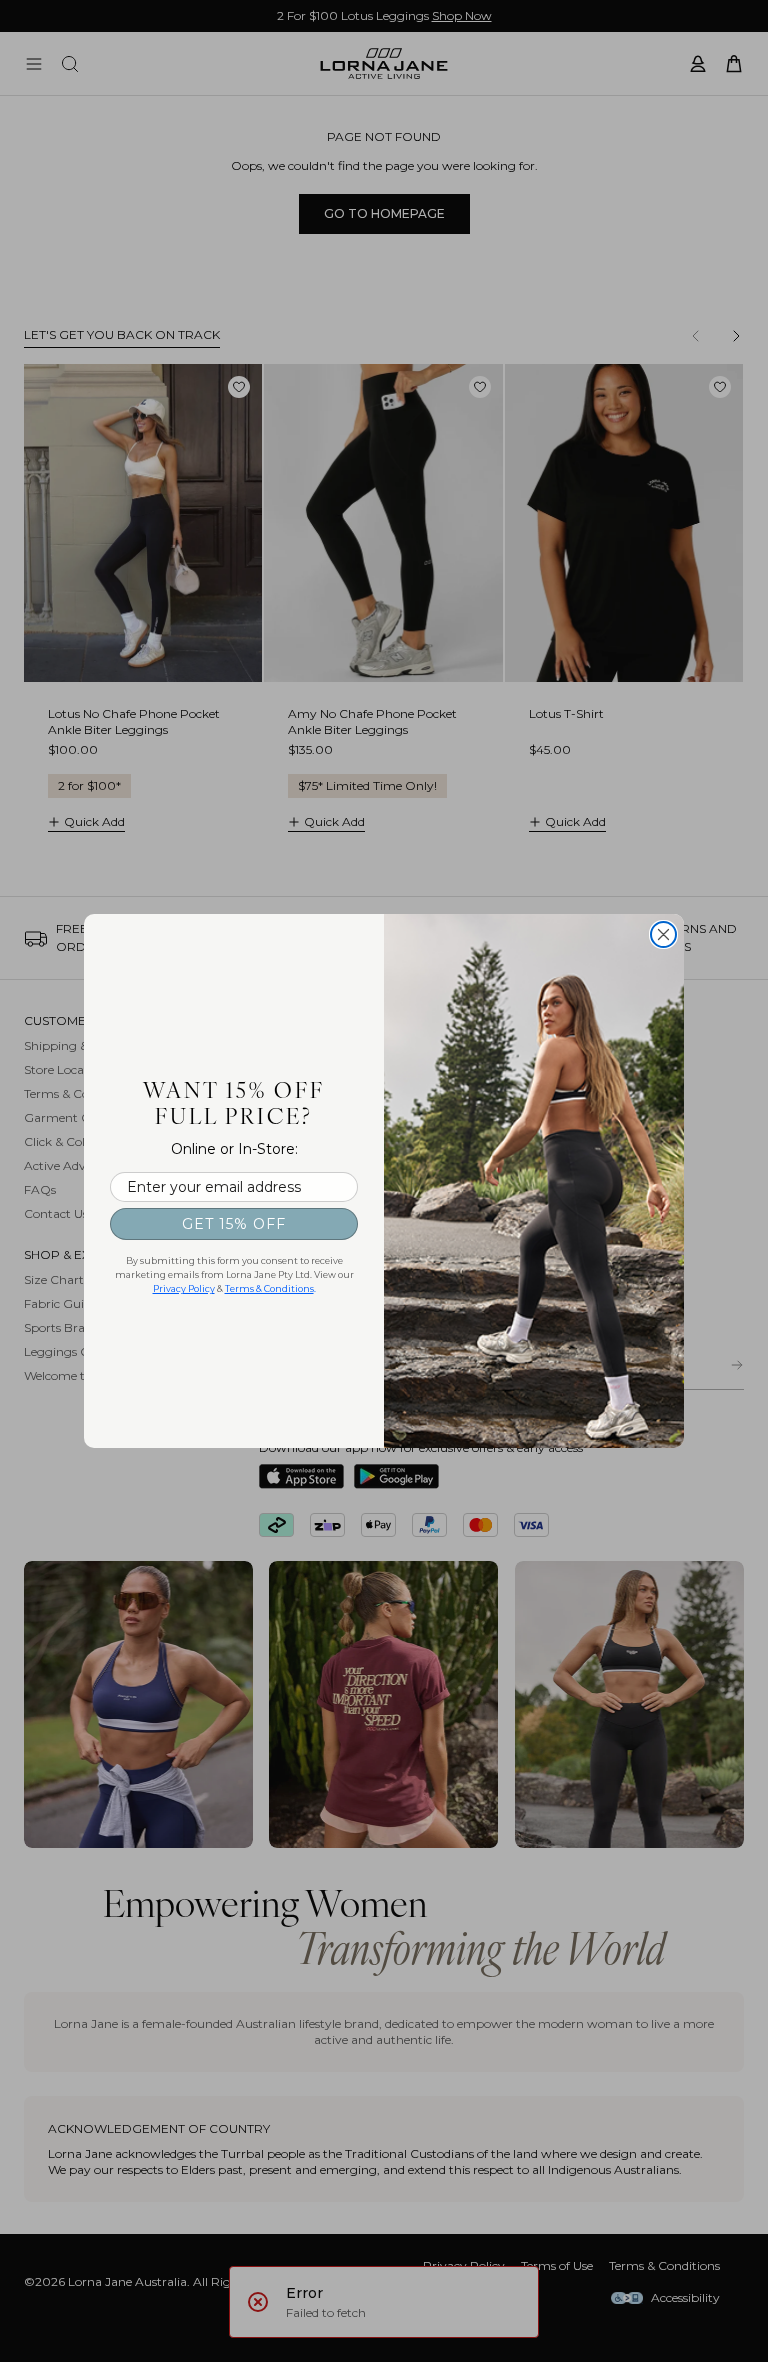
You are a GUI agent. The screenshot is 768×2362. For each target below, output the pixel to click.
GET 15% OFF (234, 1224)
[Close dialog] (663, 934)
